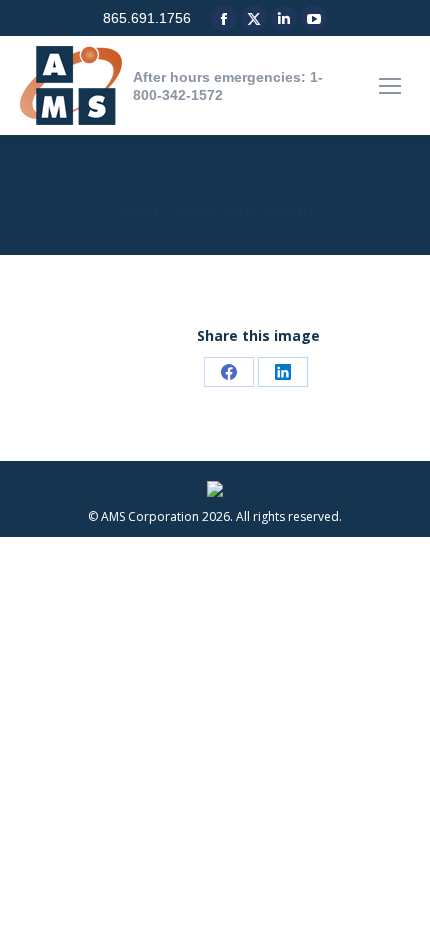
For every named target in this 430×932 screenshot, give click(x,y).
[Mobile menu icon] (390, 86)
